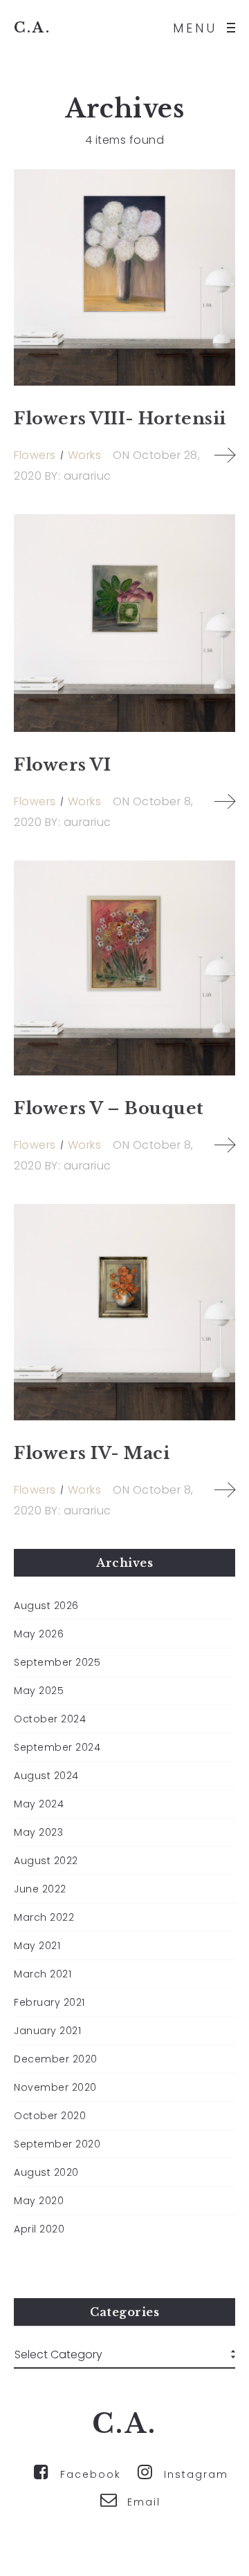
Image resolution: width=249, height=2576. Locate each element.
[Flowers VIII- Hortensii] (124, 278)
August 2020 (46, 2172)
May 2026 (39, 1634)
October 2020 (50, 2116)
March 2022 (44, 1917)
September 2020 (57, 2144)
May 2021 (37, 1946)
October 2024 (50, 1719)
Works (85, 455)
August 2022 (46, 1861)
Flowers (35, 455)
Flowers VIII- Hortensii (120, 419)
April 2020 (39, 2229)
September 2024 (57, 1747)
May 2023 (38, 1832)
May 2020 (39, 2201)
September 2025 (57, 1662)
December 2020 (56, 2059)
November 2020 (55, 2087)
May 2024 (39, 1804)
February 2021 (49, 2002)
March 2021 (43, 1974)
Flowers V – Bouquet (109, 1108)
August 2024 (46, 1776)
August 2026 (46, 1606)
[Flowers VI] (124, 623)
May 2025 (39, 1691)
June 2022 (40, 1889)
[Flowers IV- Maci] (124, 1312)
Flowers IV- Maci (92, 1453)
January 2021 (47, 2031)
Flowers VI (62, 765)
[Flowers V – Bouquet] (124, 968)
